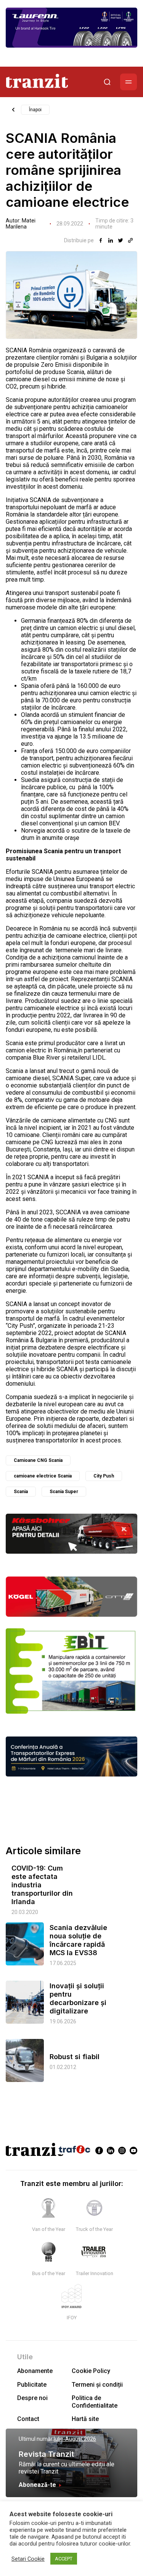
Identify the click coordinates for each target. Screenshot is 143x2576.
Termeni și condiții (97, 2385)
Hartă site (85, 2419)
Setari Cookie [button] (28, 2559)
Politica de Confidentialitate (95, 2402)
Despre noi (32, 2398)
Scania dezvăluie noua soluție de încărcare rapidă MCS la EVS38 (78, 1940)
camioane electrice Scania (43, 1476)
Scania (21, 1492)
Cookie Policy (91, 2371)
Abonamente (35, 2371)
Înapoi (35, 110)
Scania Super (64, 1492)
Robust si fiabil (75, 2057)
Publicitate (32, 2385)
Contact (28, 2419)
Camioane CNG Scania (38, 1460)
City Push (104, 1476)
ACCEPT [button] (64, 2559)
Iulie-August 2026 (75, 2439)
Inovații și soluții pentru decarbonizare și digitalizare (78, 1998)
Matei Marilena (21, 224)
